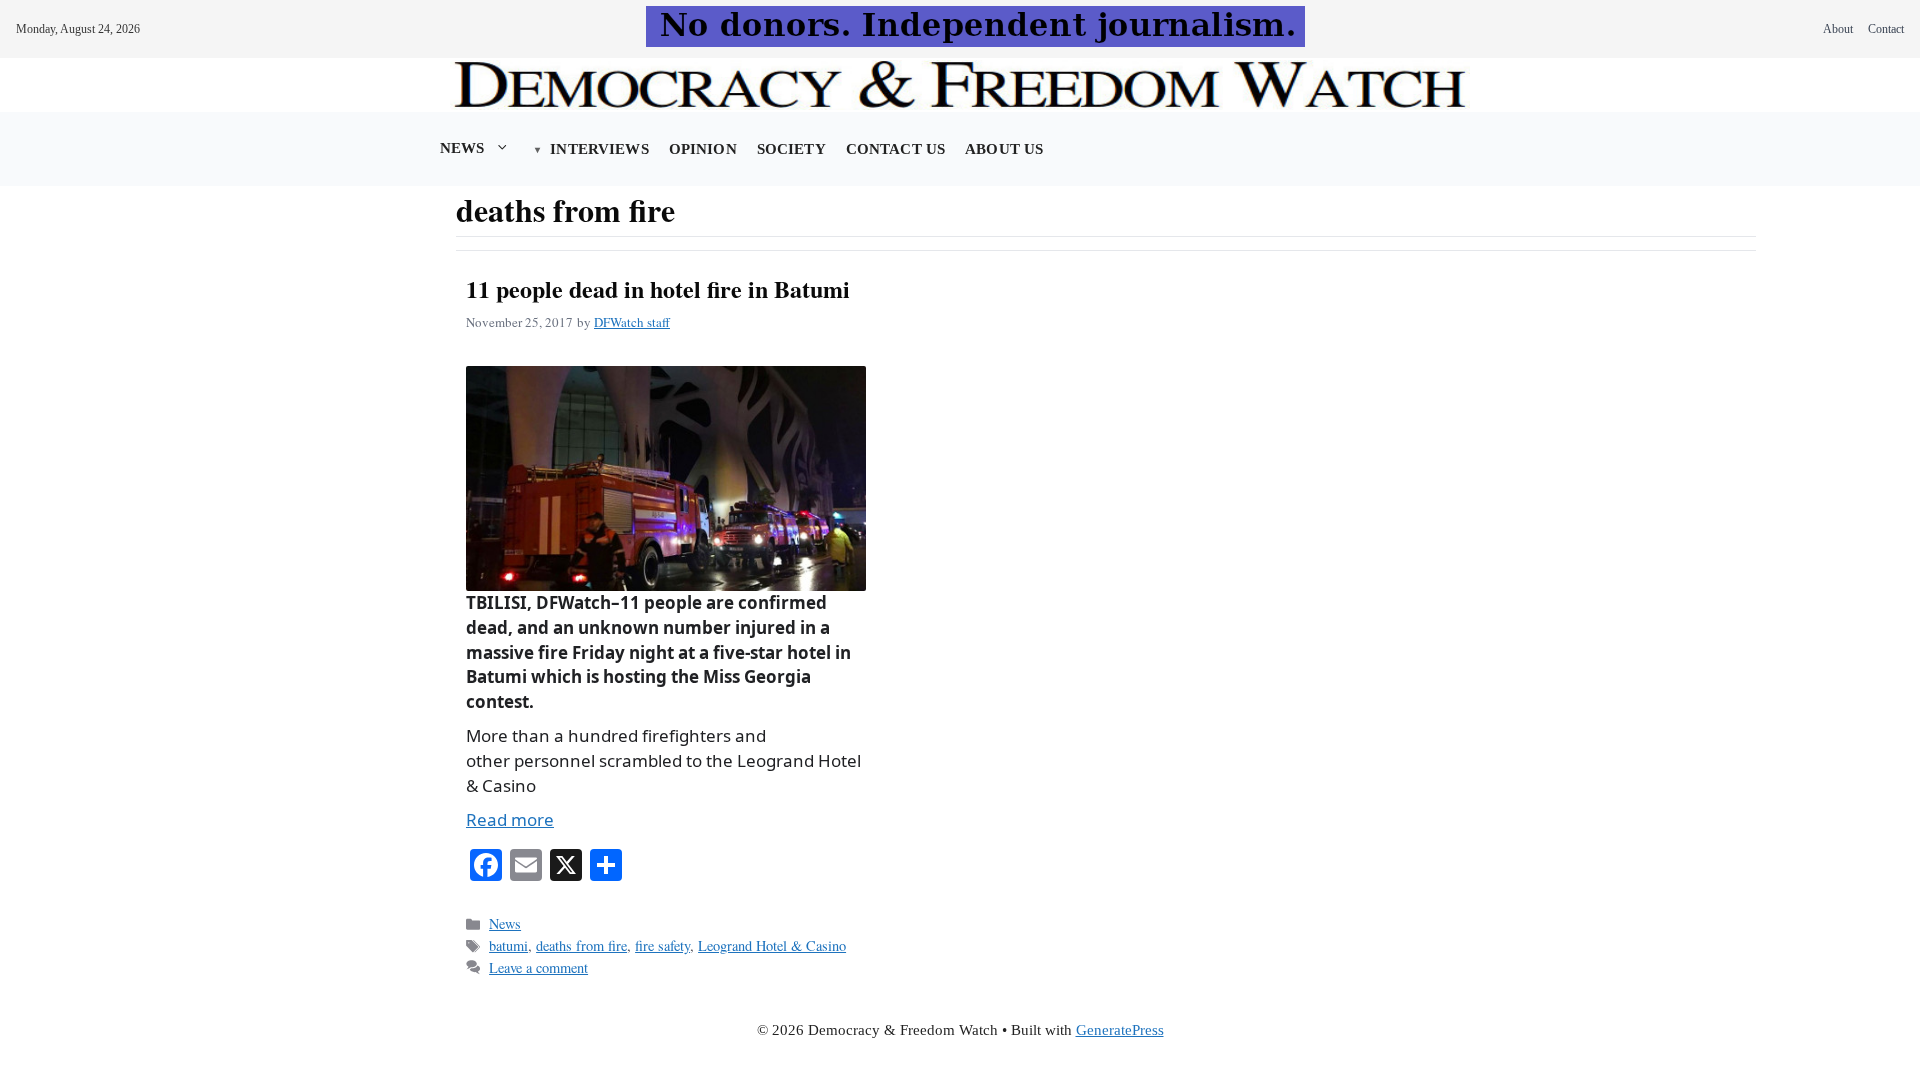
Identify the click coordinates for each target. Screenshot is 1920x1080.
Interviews (599, 149)
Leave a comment (538, 967)
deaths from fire (581, 945)
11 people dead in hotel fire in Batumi (658, 288)
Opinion (703, 149)
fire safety (662, 945)
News (462, 148)
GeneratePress (1120, 1030)
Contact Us (895, 149)
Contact (1886, 29)
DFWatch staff (632, 322)
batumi (508, 945)
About (1838, 29)
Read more (510, 819)
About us (1004, 149)
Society (791, 149)
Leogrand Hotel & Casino (772, 945)
